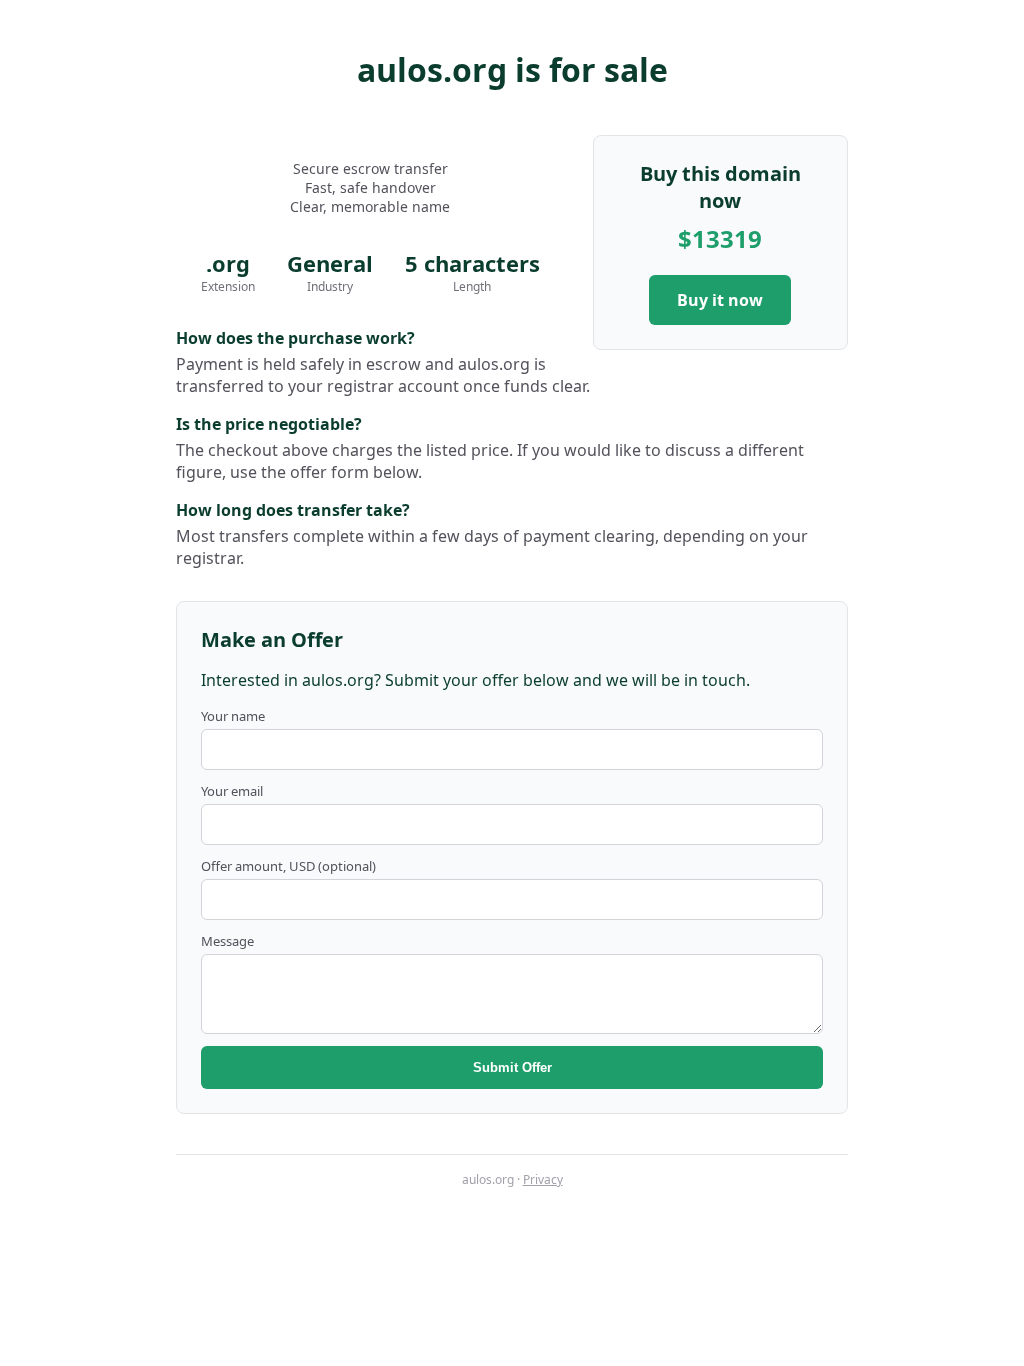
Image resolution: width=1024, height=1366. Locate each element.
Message (227, 941)
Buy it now (720, 300)
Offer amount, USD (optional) (288, 866)
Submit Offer (512, 1067)
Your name (233, 716)
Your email (232, 791)
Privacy (543, 1179)
